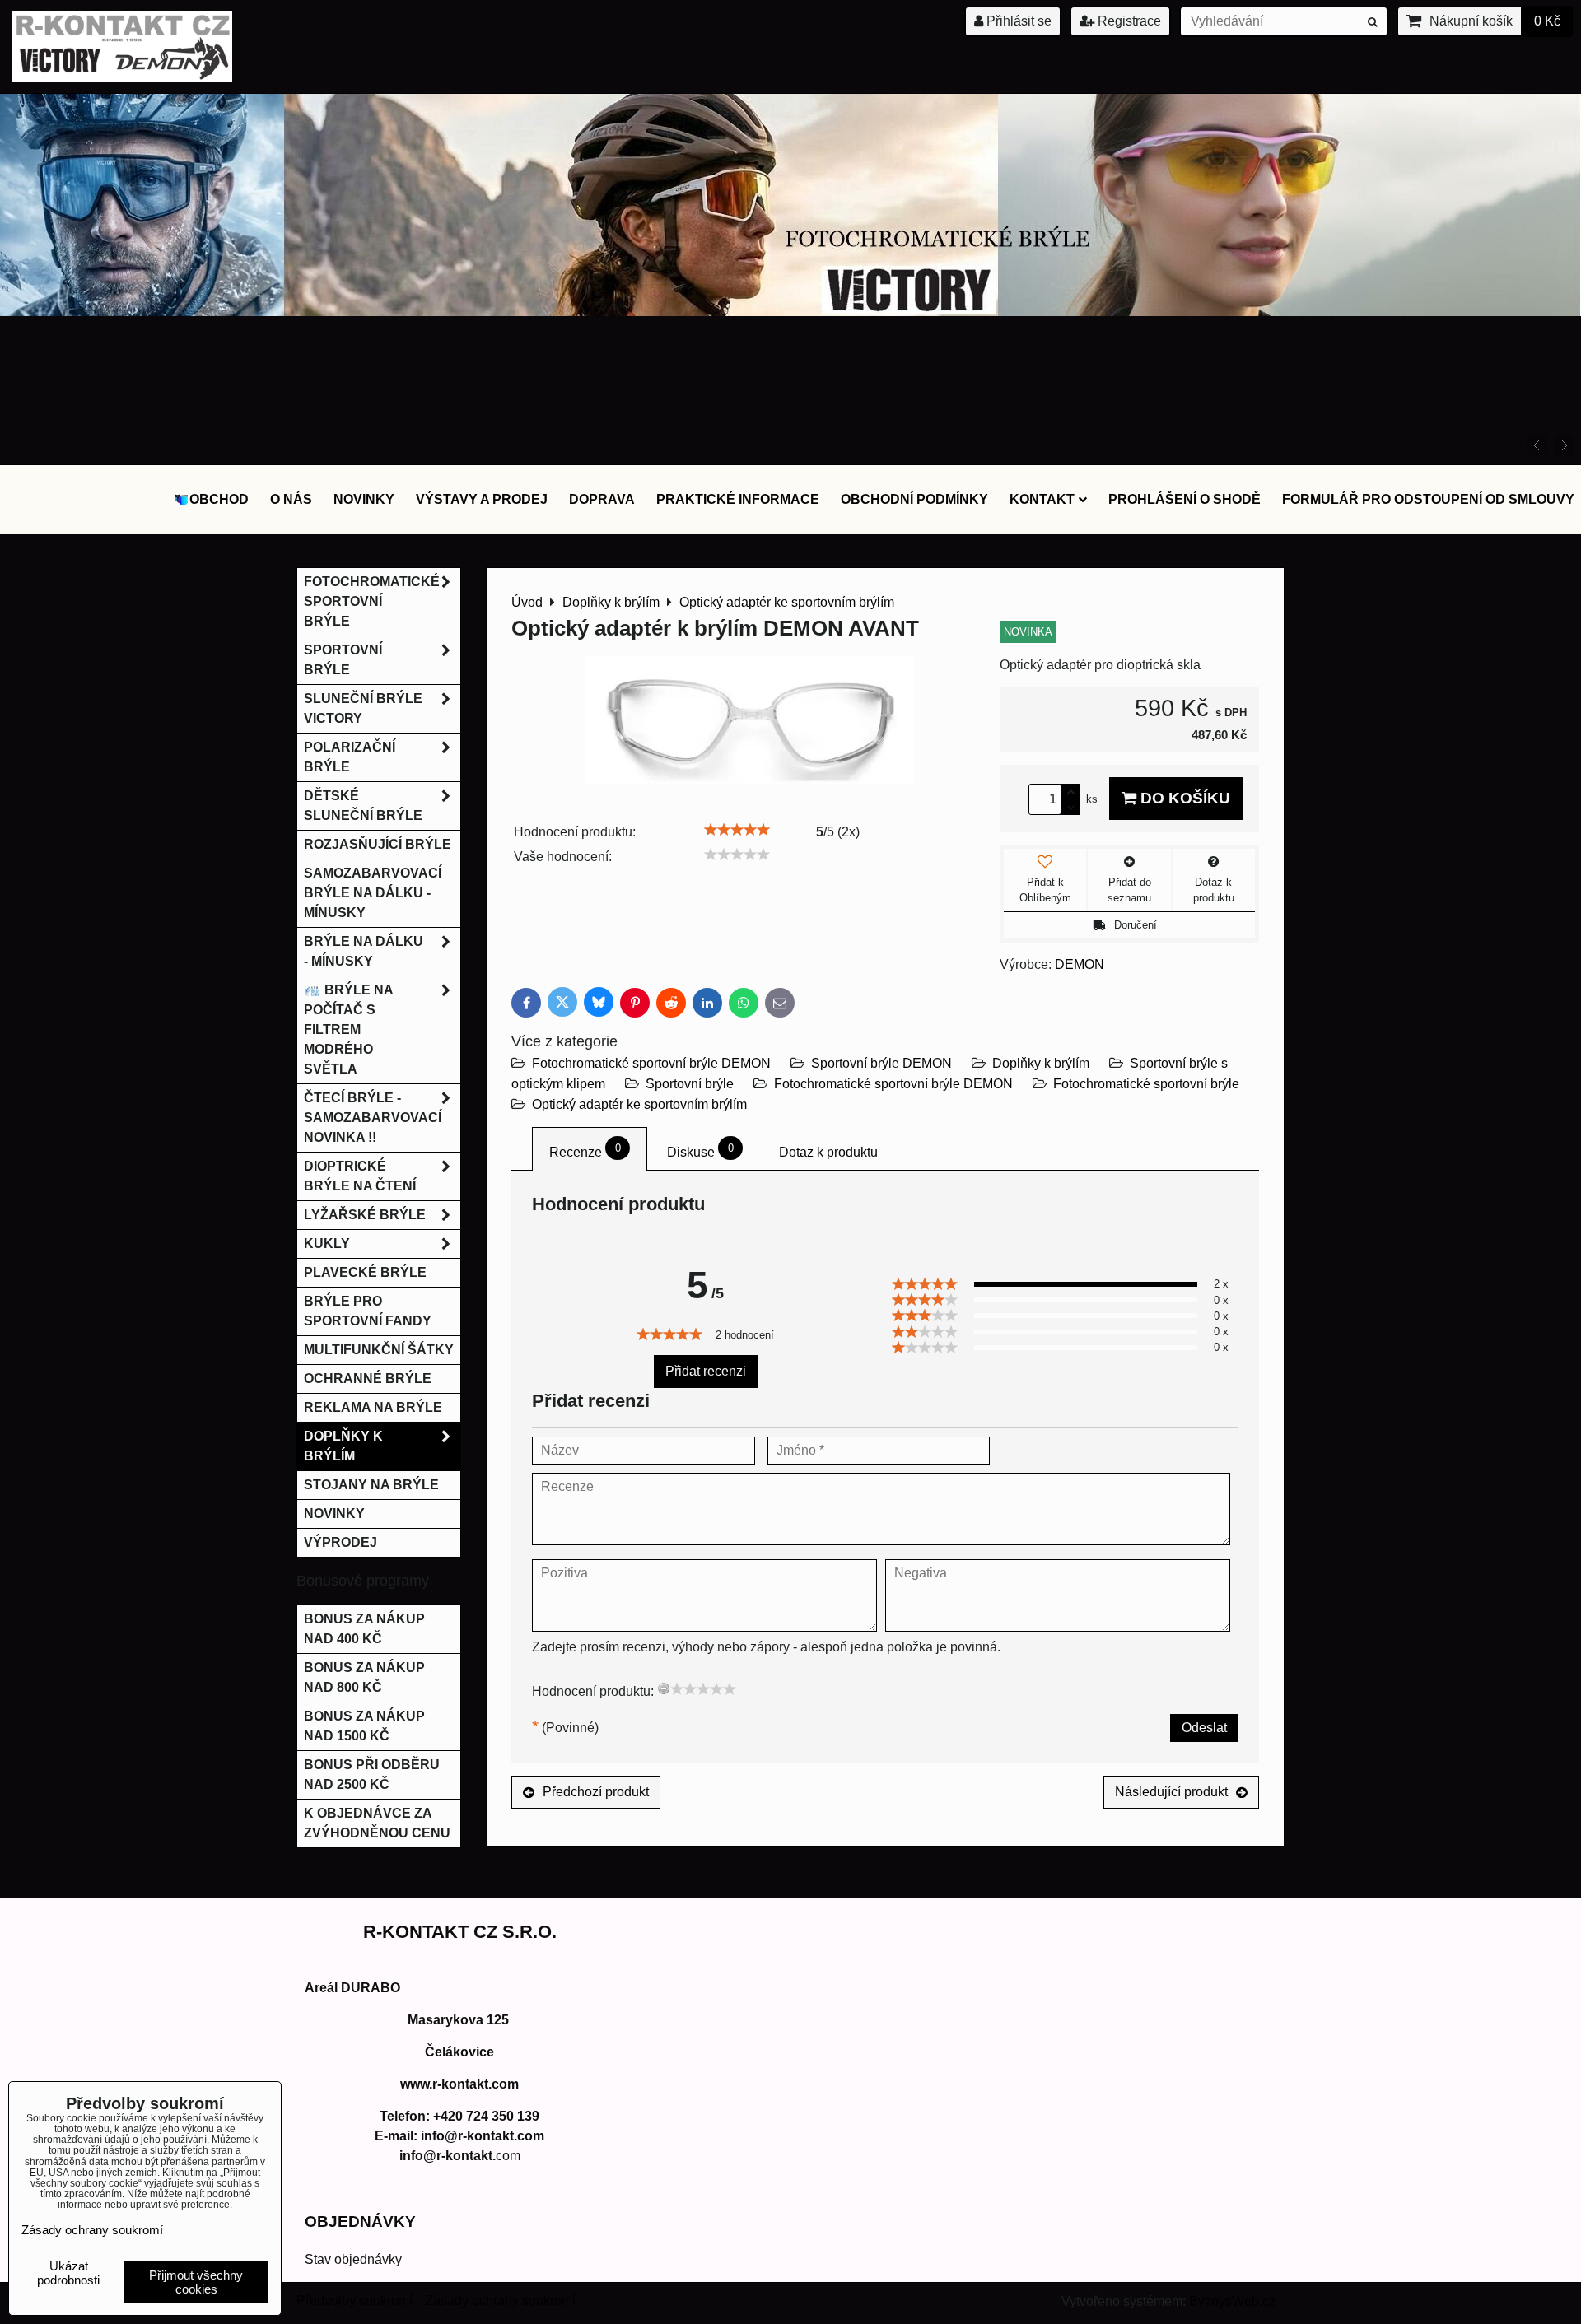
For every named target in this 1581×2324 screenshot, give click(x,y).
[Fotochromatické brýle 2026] (790, 312)
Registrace (1128, 21)
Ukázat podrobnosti (68, 2273)
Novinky (364, 499)
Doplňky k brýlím (1041, 1063)
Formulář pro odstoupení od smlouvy (1428, 499)
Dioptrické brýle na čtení (360, 1176)
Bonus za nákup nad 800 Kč (364, 1677)
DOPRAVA (602, 499)
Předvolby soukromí (354, 2301)
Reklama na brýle (373, 1407)
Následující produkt (1171, 1792)
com (460, 2156)
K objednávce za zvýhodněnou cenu (377, 1823)
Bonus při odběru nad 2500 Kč (372, 1774)
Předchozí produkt (596, 1792)
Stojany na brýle (371, 1485)
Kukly (327, 1244)
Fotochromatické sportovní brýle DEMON (651, 1063)
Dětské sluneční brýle (363, 806)
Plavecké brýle (365, 1272)
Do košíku (1183, 798)
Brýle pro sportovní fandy (368, 1311)
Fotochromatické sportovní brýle (1146, 1084)
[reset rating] (664, 1688)
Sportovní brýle (690, 1084)
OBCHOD (219, 499)
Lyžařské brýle (365, 1215)
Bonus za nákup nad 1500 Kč (364, 1726)
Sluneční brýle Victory (363, 708)
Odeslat (1204, 1728)
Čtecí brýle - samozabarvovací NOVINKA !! (373, 1118)
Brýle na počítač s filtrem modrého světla (349, 1029)
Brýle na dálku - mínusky (364, 951)
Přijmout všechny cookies (196, 2282)
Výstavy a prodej (482, 499)
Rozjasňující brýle (378, 844)
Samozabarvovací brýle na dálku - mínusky (373, 893)
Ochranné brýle (368, 1379)
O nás (291, 499)
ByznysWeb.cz (1232, 2301)
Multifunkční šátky (379, 1350)
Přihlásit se (1017, 21)
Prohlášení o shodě (1185, 499)
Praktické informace (738, 499)
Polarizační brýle (350, 757)
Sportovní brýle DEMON (881, 1063)
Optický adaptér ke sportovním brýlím (639, 1104)
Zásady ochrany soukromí (500, 2301)
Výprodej (340, 1542)
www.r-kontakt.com (459, 2084)
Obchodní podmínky (914, 499)
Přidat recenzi (706, 1371)
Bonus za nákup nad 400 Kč (364, 1629)
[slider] (737, 830)
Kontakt (1042, 499)
